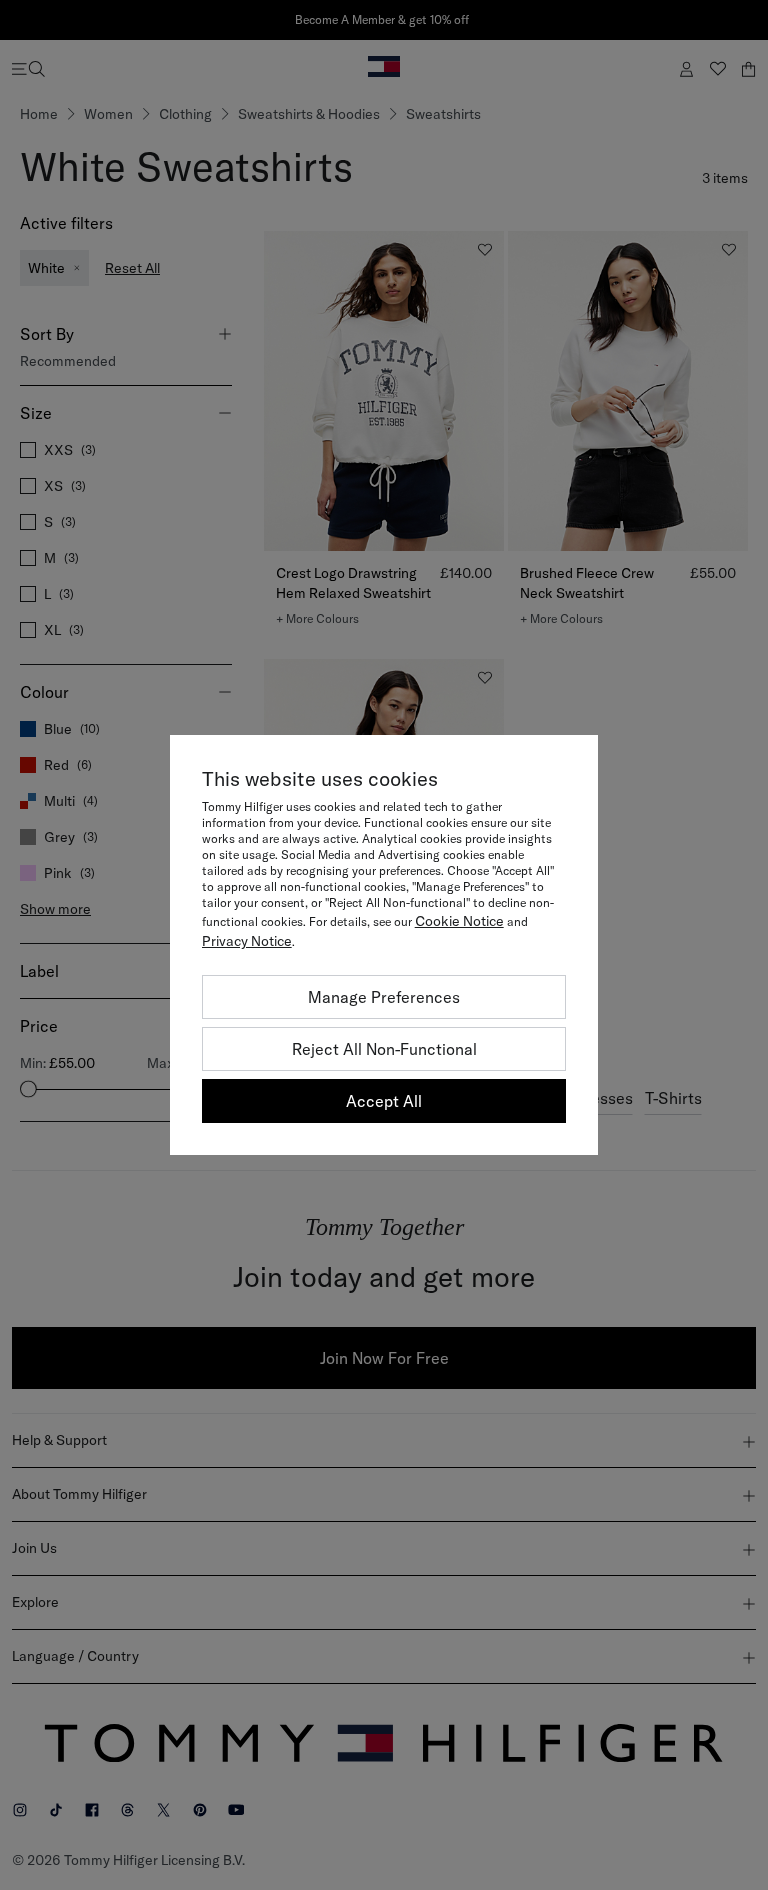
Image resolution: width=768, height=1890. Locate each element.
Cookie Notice (459, 921)
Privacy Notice (247, 941)
